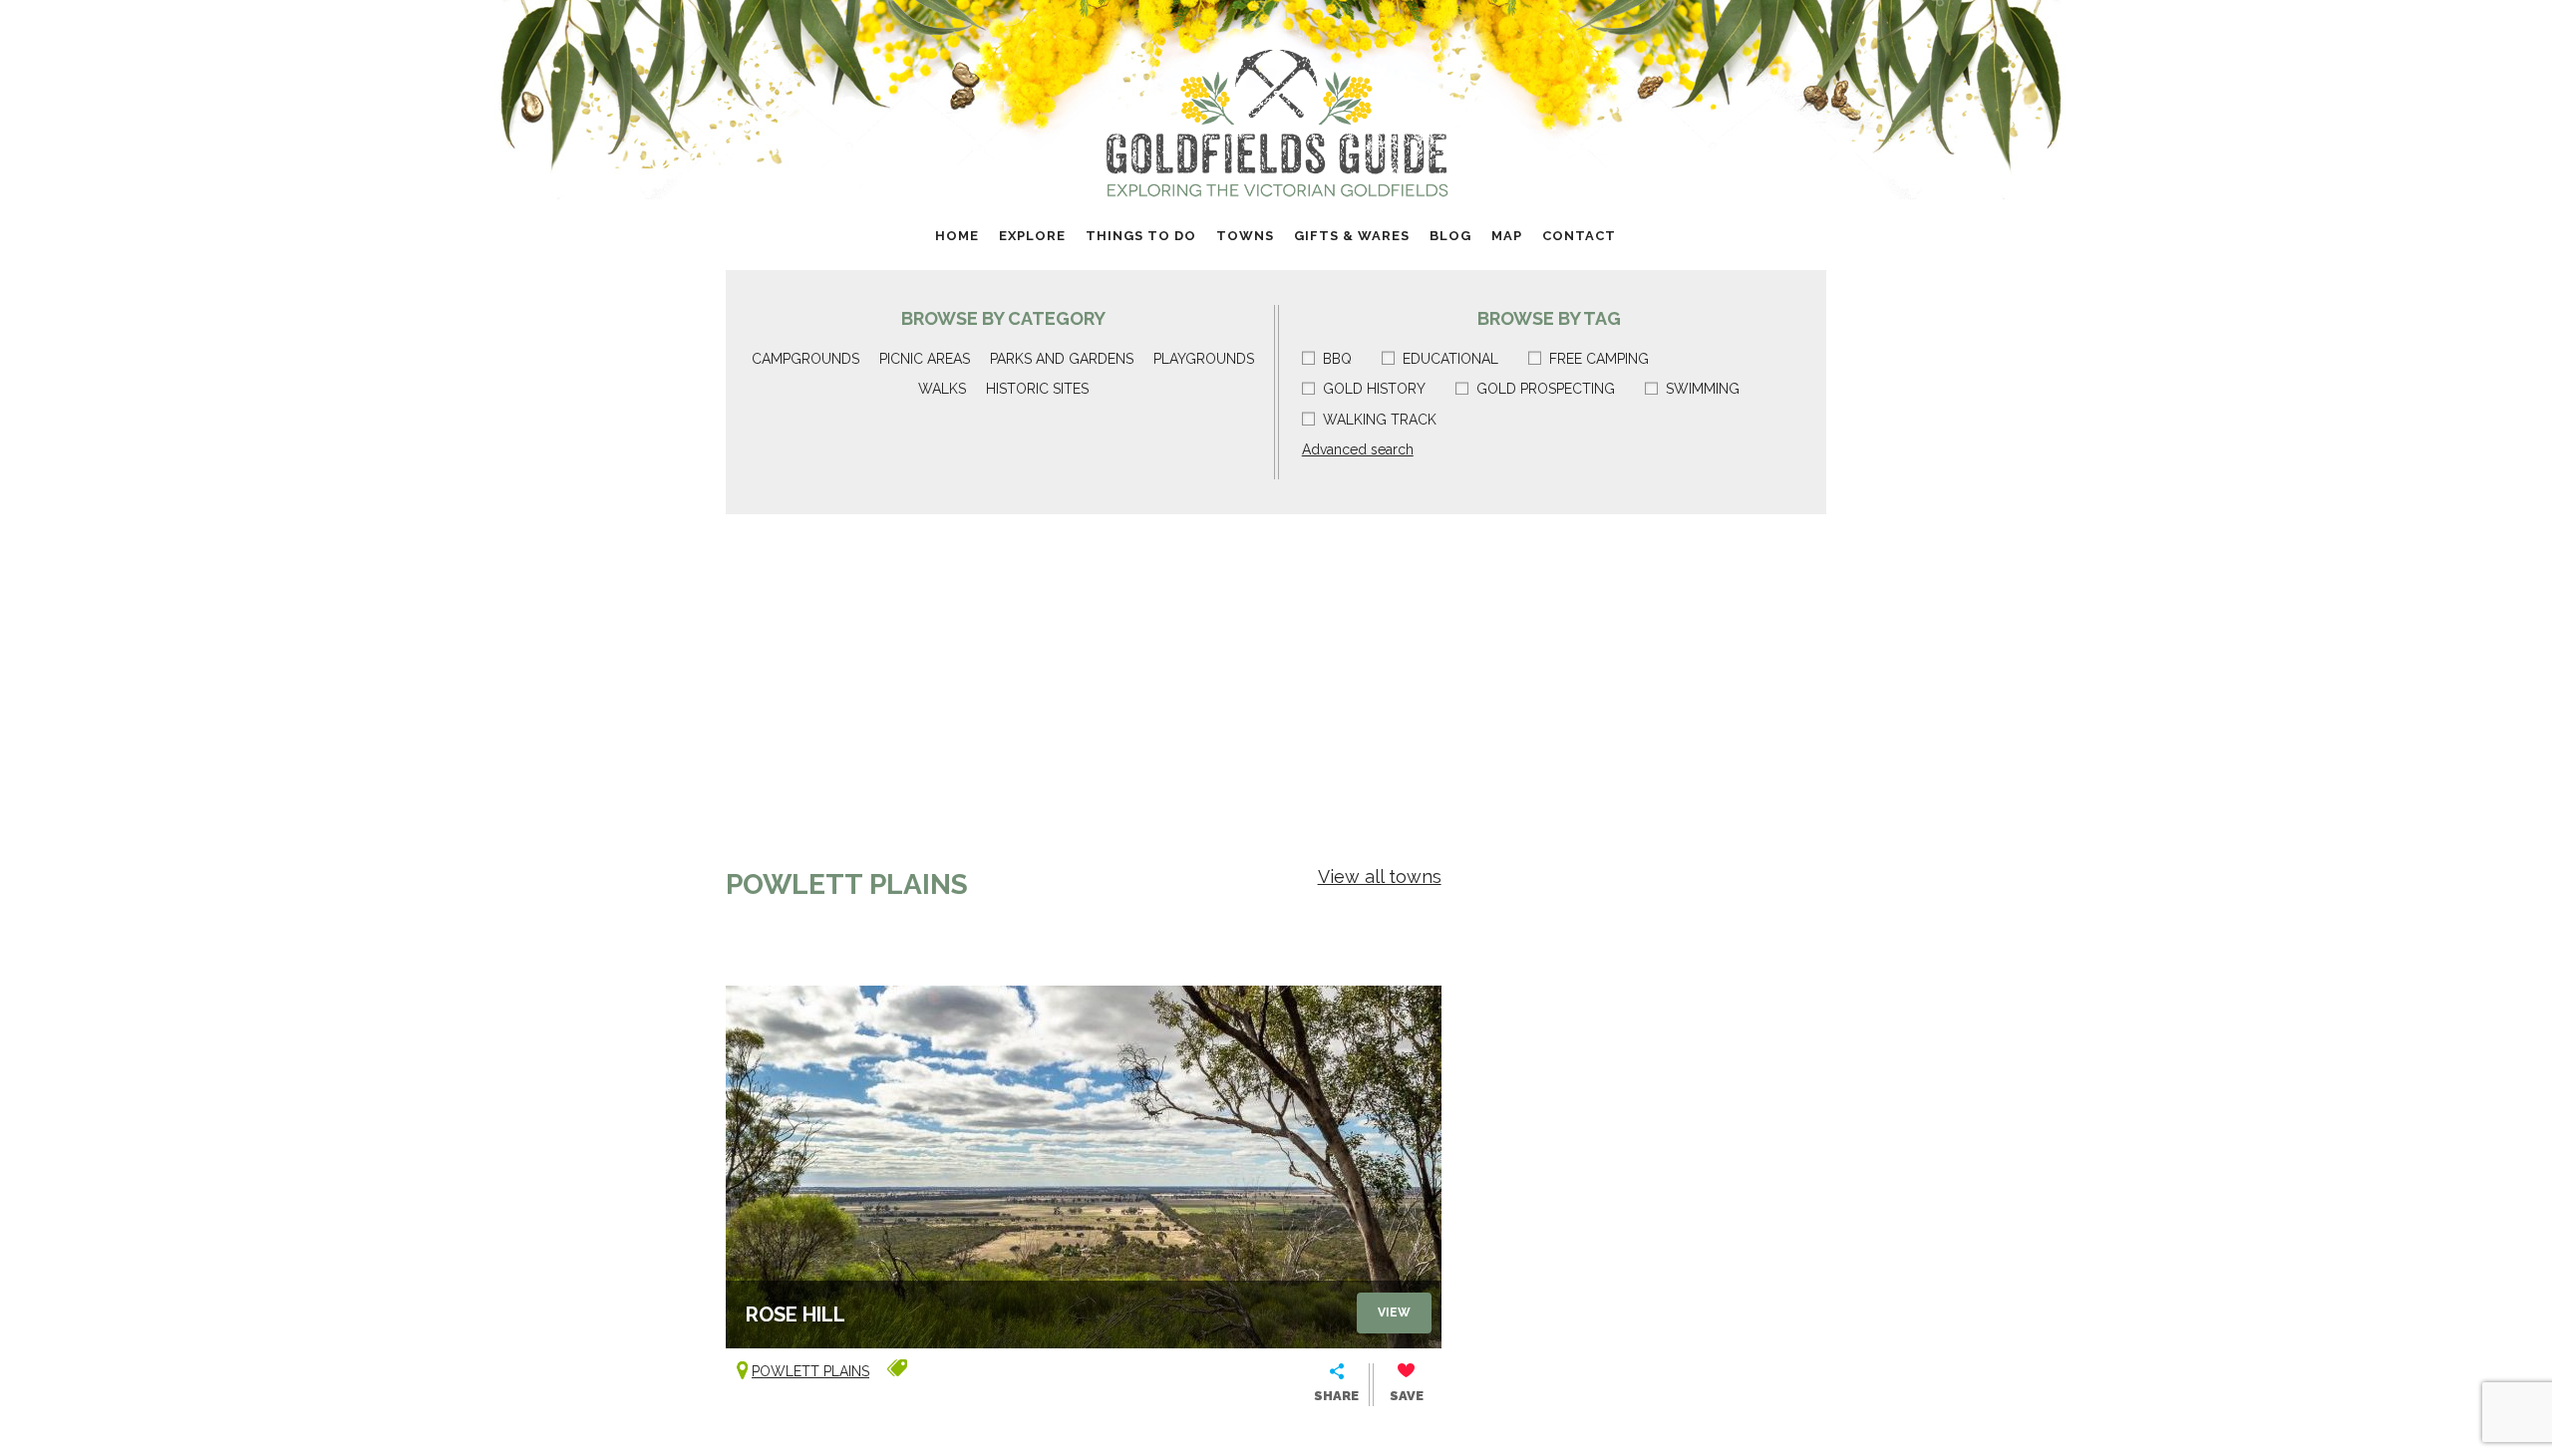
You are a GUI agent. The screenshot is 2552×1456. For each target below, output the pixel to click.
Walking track (1380, 420)
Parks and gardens (1062, 359)
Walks (942, 389)
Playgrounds (1204, 359)
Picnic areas (925, 359)
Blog (1450, 236)
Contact (1579, 236)
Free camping (1599, 359)
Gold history (1374, 389)
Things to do (1141, 236)
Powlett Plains (810, 1371)
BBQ (1337, 359)
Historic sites (1037, 389)
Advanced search (1358, 449)
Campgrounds (805, 359)
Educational (1450, 359)
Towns (1245, 236)
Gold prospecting (1546, 389)
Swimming (1703, 389)
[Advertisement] (1276, 664)
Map (1507, 236)
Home (957, 236)
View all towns (1380, 876)
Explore (1032, 236)
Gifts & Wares (1352, 236)
